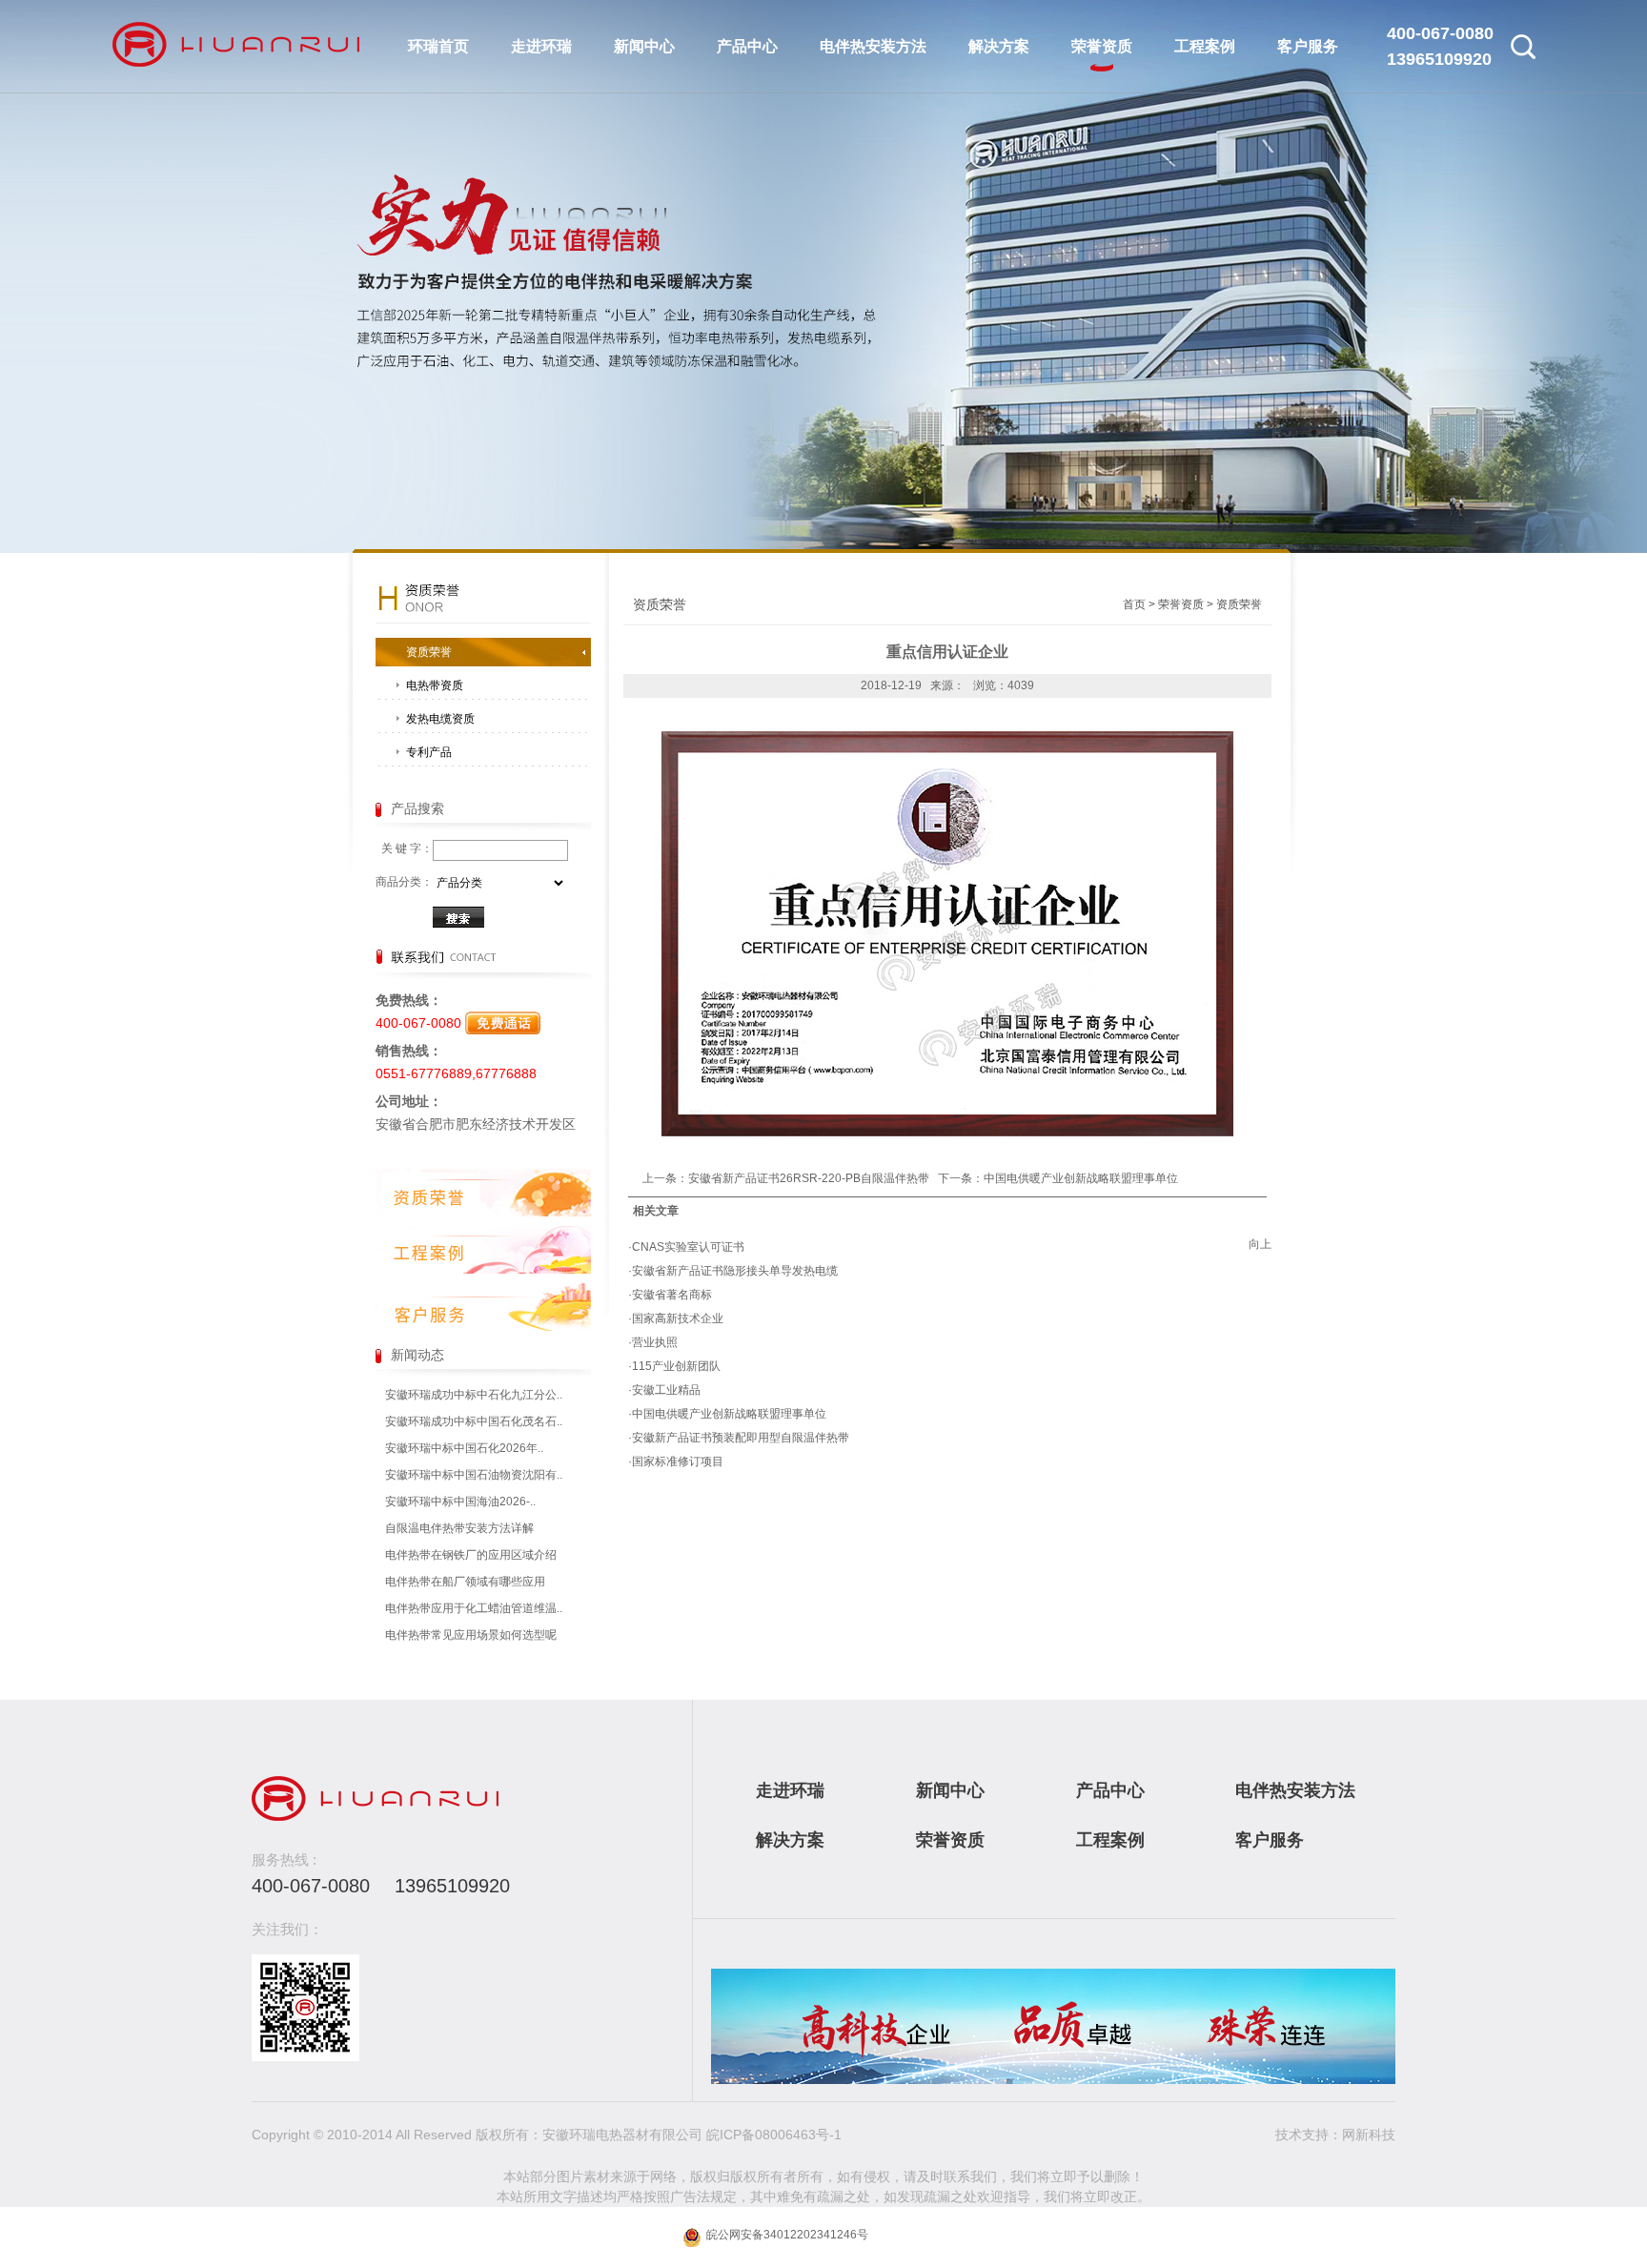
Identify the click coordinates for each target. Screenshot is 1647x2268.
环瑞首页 (438, 46)
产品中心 (747, 46)
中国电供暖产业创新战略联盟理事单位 (1081, 1178)
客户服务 (1308, 46)
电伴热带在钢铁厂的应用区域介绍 (471, 1555)
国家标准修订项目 (678, 1461)
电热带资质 (435, 685)
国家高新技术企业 (678, 1318)
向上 (1260, 1244)
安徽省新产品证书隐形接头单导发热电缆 (735, 1271)
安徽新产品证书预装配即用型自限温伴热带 (741, 1438)
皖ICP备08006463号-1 (774, 2135)
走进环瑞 (541, 46)
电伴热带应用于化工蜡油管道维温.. (474, 1608)
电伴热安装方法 (873, 46)
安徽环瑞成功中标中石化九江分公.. (474, 1395)
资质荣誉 (429, 652)
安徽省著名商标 (672, 1295)
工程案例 (1205, 46)
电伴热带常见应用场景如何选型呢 (471, 1635)
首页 (1134, 604)
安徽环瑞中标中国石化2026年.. (464, 1448)
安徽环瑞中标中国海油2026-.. (460, 1502)
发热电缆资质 (440, 719)
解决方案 (999, 46)
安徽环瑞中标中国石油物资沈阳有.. (474, 1475)
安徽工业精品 (666, 1390)
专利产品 (429, 752)
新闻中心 (644, 46)
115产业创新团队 (676, 1366)
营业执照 (655, 1342)
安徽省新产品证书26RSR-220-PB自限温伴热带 (809, 1178)
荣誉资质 (1102, 46)
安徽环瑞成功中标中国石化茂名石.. (474, 1421)
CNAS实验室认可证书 (688, 1247)
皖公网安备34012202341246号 (786, 2235)
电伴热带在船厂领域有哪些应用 (465, 1582)
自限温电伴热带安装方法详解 (459, 1528)
